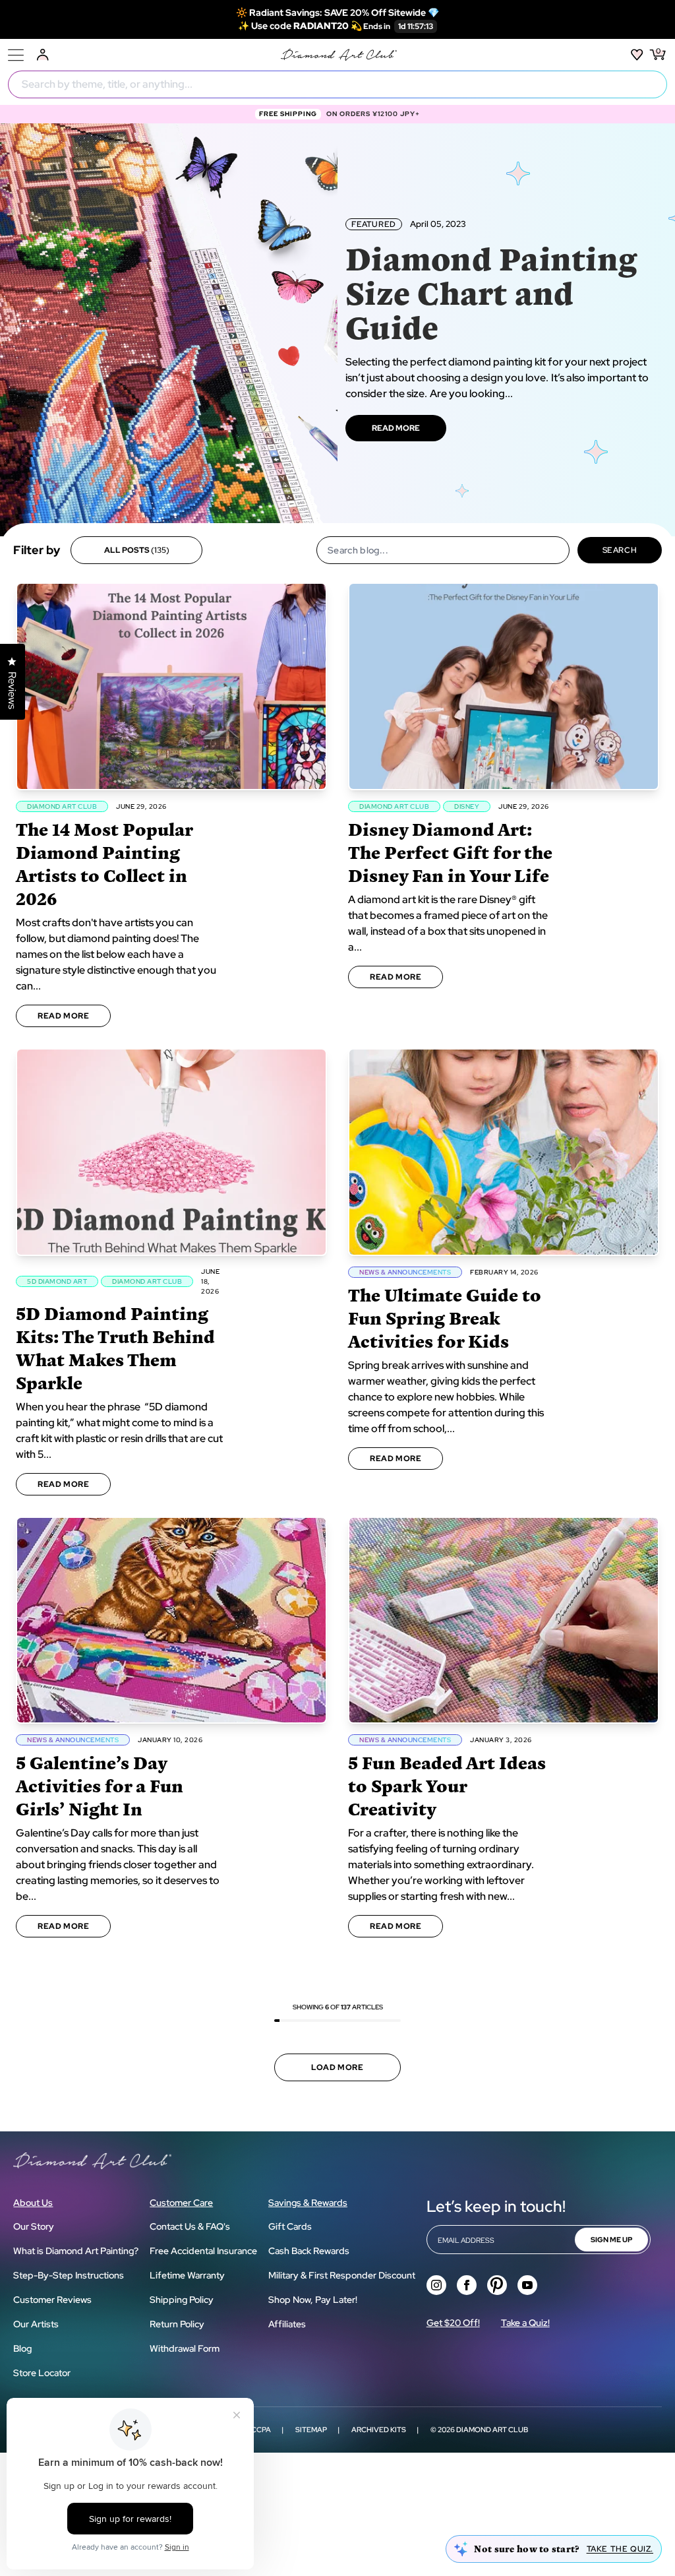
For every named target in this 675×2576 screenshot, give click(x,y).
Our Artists (36, 2324)
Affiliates (287, 2324)
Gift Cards (290, 2226)
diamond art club (62, 806)
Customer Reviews (52, 2300)
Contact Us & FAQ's (190, 2226)
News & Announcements (405, 1272)
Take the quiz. (620, 2549)
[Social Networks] (436, 2285)
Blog (22, 2348)
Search (620, 550)
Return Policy (177, 2324)
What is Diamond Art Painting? (76, 2251)
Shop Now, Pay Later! (313, 2300)
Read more (63, 1016)
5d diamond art (57, 1281)
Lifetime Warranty (187, 2275)
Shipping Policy (182, 2300)
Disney (467, 806)
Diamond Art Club (492, 2430)
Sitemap (311, 2430)
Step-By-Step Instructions (69, 2275)
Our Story (34, 2226)
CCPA (261, 2430)
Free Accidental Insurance (203, 2251)
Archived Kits (379, 2430)
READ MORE (396, 428)
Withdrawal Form (185, 2348)
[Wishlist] (637, 55)
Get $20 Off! (453, 2323)
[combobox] (337, 84)
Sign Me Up (611, 2240)
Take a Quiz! (525, 2323)
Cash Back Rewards (309, 2251)
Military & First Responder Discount (342, 2275)
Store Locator (42, 2373)
